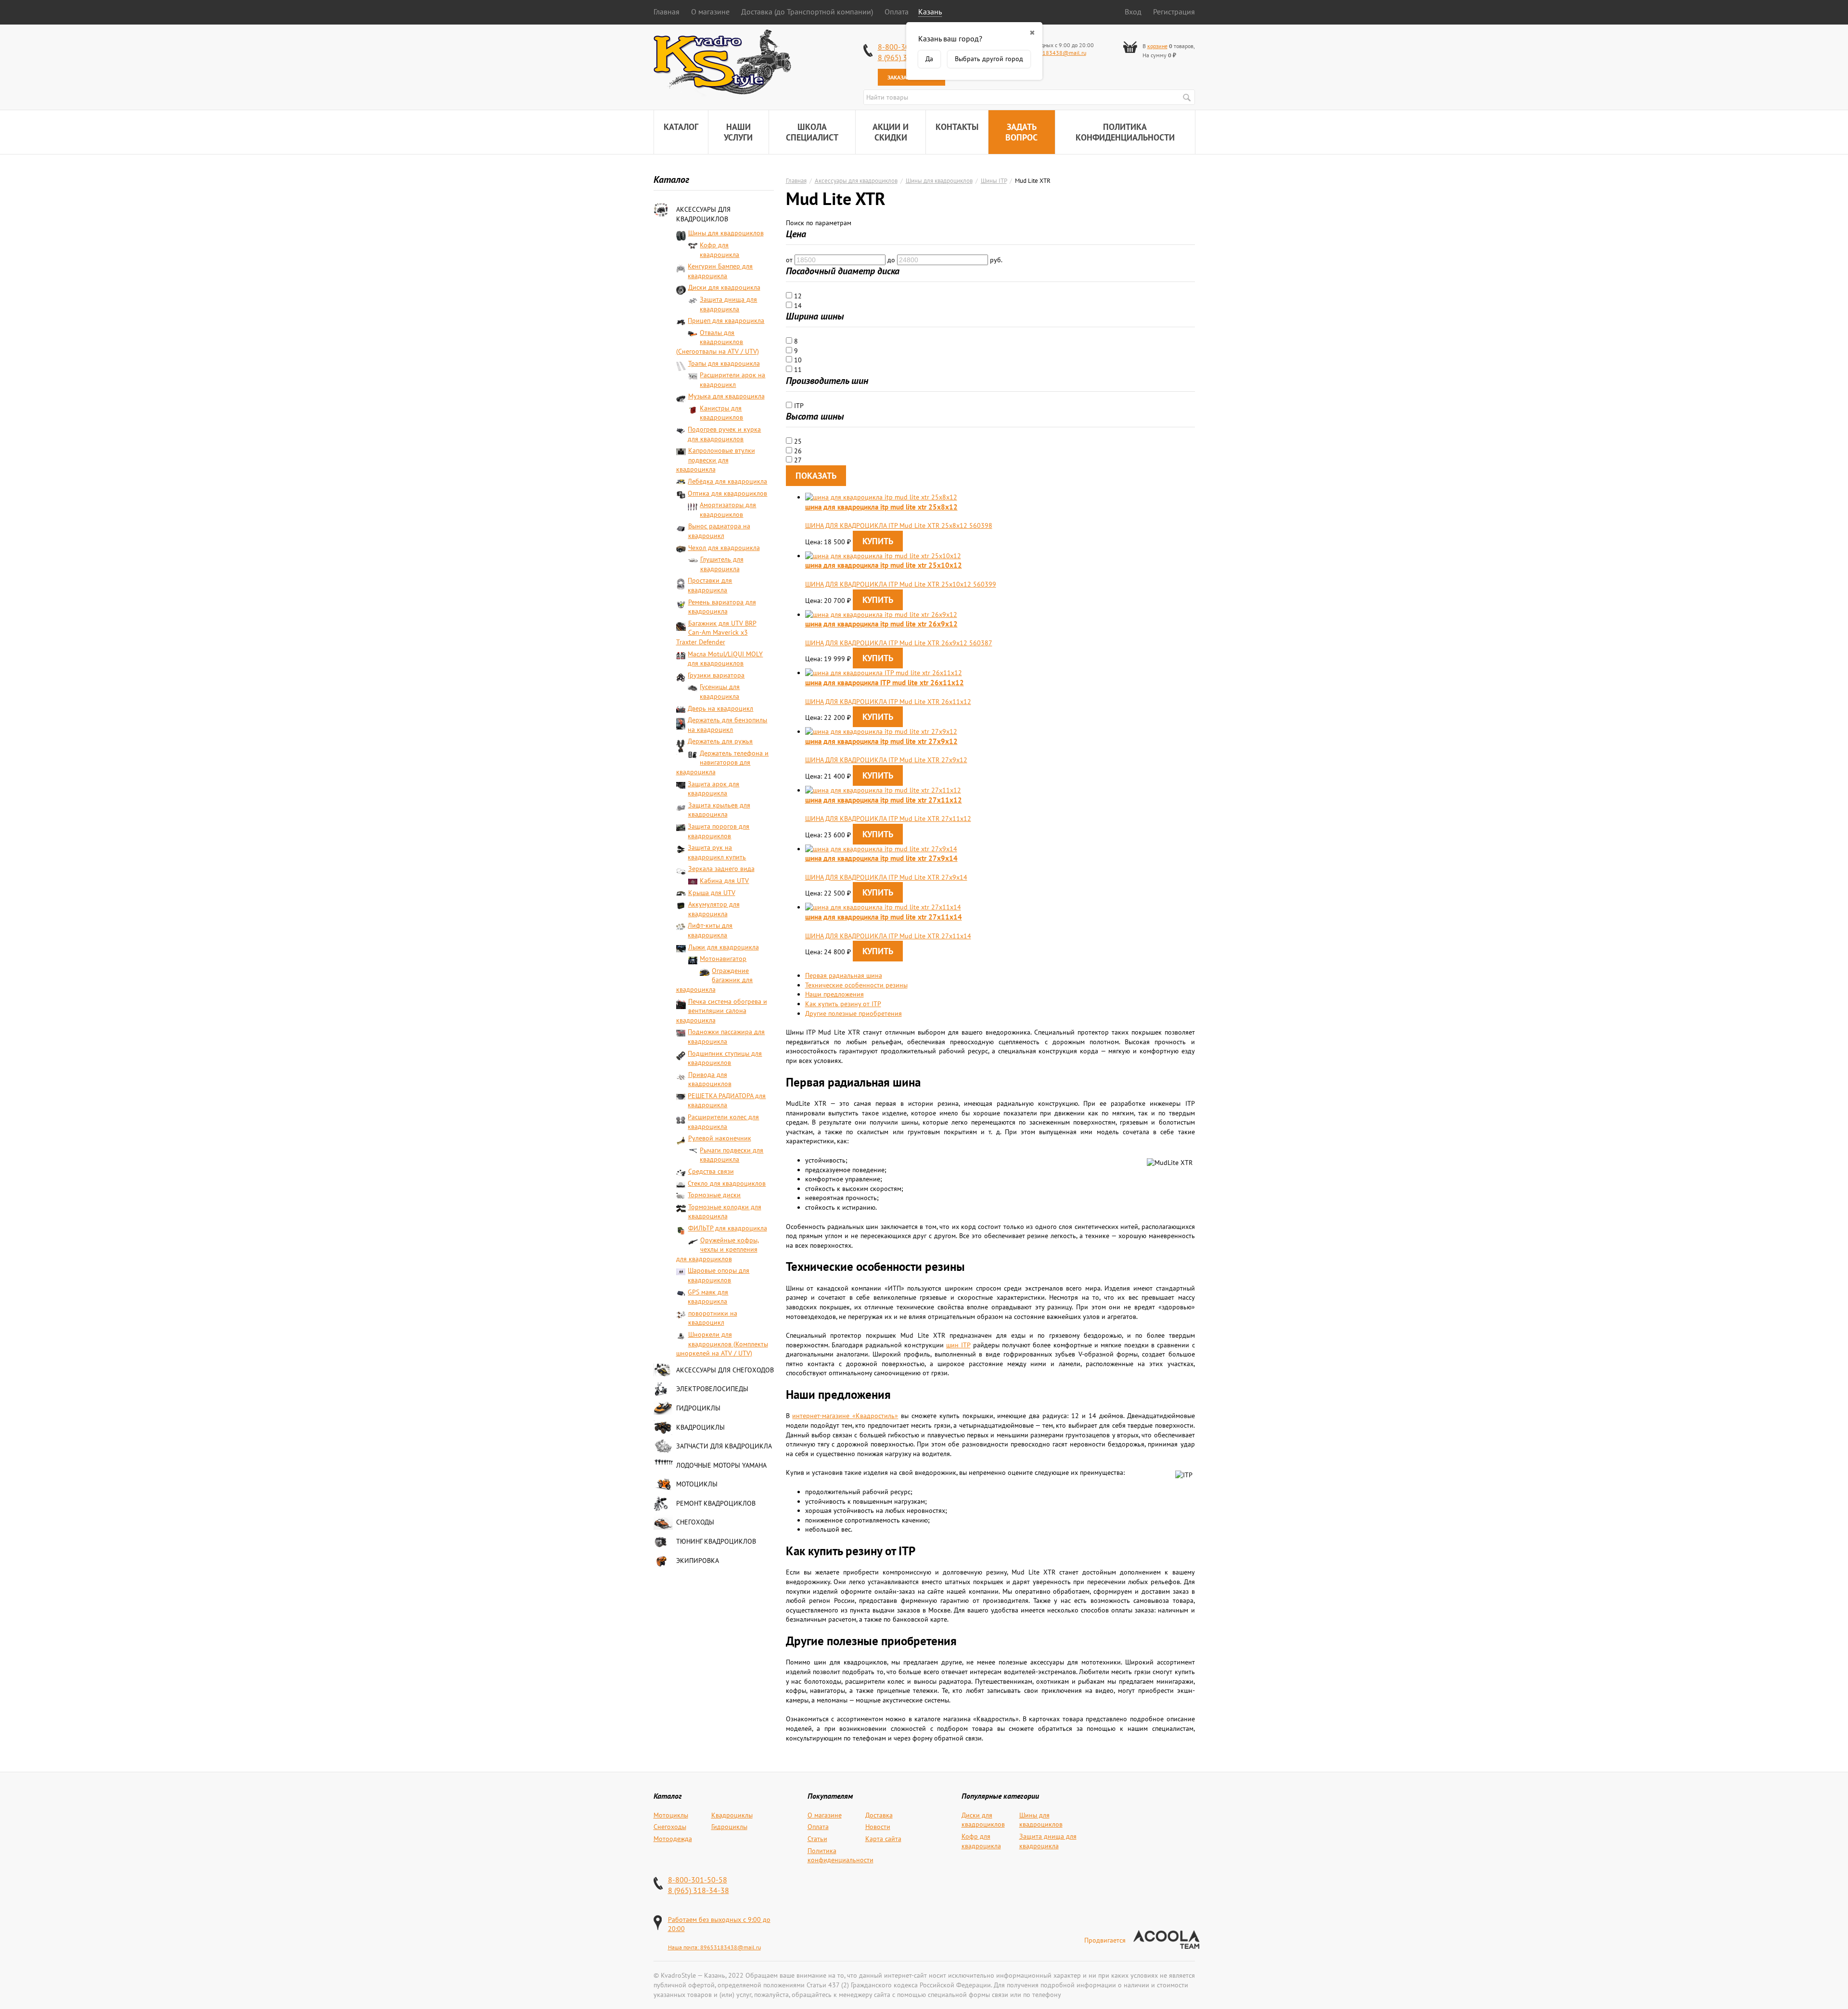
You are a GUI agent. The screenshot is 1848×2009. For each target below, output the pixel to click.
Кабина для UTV (724, 881)
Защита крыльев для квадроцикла (719, 810)
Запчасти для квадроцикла (724, 1446)
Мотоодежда (673, 1839)
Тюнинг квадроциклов (716, 1541)
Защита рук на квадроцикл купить (717, 852)
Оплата (897, 12)
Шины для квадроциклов (726, 233)
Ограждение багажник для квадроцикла (715, 980)
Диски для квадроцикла (724, 287)
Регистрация (1174, 12)
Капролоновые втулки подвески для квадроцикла (716, 460)
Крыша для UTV (712, 893)
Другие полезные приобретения (853, 1013)
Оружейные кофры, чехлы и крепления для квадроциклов (718, 1249)
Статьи (817, 1839)
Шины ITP (994, 180)
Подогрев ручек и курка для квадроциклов (724, 434)
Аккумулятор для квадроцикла (714, 909)
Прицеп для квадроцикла (726, 320)
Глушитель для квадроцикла (722, 564)
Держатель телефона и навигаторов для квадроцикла (723, 762)
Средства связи (711, 1171)
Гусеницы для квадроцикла (720, 691)
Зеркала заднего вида (721, 869)
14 (797, 306)
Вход (1133, 12)
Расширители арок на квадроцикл (732, 380)
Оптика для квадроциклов (727, 493)
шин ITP (958, 1345)
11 (797, 370)
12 (797, 296)
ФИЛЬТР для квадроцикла (728, 1228)
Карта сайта (883, 1839)
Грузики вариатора (716, 675)
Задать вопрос (1021, 132)
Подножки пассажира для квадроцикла (726, 1036)
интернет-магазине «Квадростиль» (845, 1416)
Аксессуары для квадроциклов (703, 214)
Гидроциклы (698, 1408)
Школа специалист (812, 132)
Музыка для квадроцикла (726, 396)
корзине (1157, 46)
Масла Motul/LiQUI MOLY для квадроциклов (725, 659)
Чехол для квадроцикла (724, 548)
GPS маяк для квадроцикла (708, 1297)
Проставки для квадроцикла (710, 585)
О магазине (710, 12)
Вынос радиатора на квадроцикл (719, 531)
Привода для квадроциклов (710, 1079)
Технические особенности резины (856, 985)
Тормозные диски (714, 1195)
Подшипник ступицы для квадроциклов (725, 1058)
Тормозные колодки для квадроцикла (725, 1212)
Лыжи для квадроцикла (724, 947)
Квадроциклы (700, 1427)
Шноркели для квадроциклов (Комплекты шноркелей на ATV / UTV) (722, 1344)
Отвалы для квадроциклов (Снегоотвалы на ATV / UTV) (718, 342)
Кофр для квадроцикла (719, 250)
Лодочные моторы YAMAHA (721, 1465)
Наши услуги (738, 132)
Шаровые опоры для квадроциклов (719, 1275)
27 (797, 460)
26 (797, 451)
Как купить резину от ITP (843, 1004)
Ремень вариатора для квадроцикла (722, 607)
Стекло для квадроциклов (727, 1183)
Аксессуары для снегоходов (725, 1370)
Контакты (957, 127)
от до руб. (894, 260)
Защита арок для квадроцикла (713, 789)
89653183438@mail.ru (1056, 53)
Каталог (681, 127)
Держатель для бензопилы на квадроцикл (727, 725)
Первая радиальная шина (844, 975)
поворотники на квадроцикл (713, 1318)
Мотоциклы (697, 1484)
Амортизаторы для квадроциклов (728, 510)
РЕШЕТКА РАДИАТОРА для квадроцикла (727, 1100)
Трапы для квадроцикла (724, 363)
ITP (798, 406)
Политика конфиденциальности (1125, 132)
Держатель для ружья (720, 741)
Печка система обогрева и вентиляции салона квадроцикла (722, 1011)
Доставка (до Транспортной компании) (807, 12)
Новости (878, 1827)
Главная (667, 12)
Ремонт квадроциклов (716, 1503)
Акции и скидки (891, 132)
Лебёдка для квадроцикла (727, 481)
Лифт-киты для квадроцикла (710, 930)
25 (797, 441)
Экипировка (698, 1561)
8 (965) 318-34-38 (699, 1890)
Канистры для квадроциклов (721, 413)
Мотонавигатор (723, 959)
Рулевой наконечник (720, 1138)
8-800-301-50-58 (698, 1880)
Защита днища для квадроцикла (728, 304)
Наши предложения (834, 994)
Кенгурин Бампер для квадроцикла (720, 271)
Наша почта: (684, 1947)
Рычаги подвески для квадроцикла (731, 1155)
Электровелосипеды (712, 1389)
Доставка (879, 1815)
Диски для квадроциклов (983, 1820)
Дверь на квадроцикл (720, 708)
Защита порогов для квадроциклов (719, 831)
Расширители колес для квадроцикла (723, 1122)
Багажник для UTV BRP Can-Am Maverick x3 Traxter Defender (716, 633)
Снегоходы (695, 1522)
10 (797, 360)
